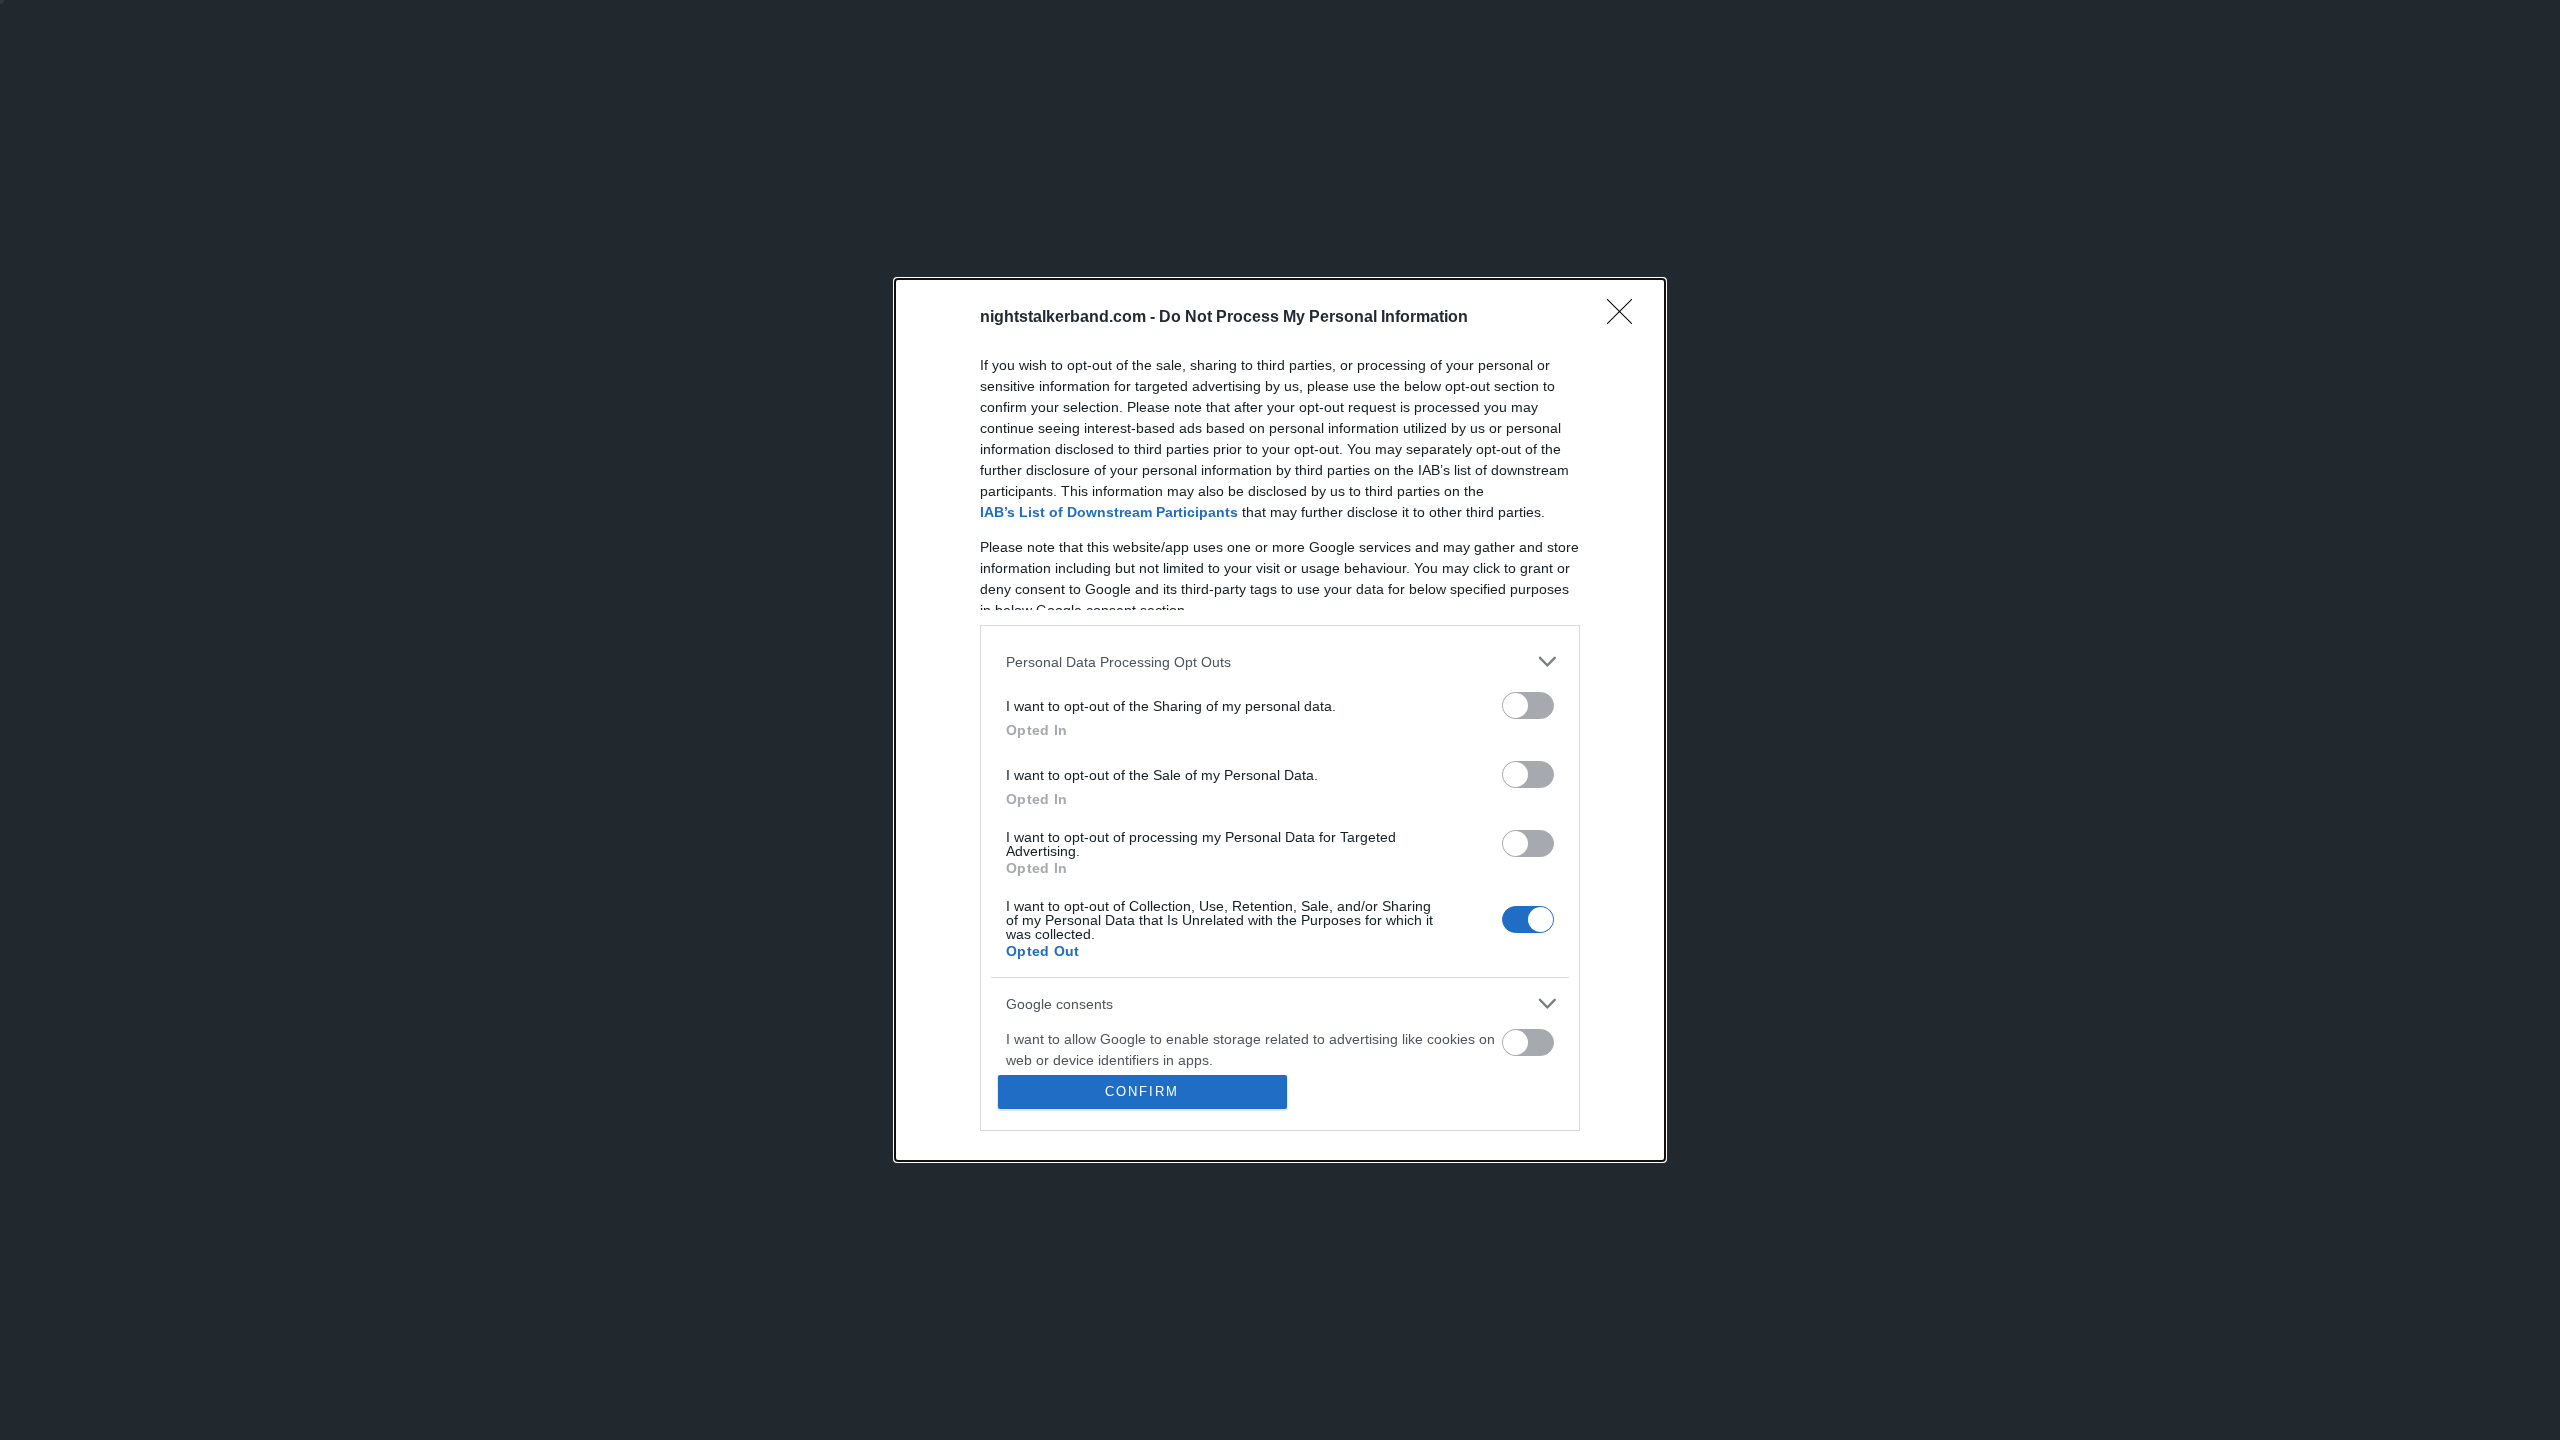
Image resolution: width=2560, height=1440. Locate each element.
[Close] (1626, 318)
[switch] (1528, 705)
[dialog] (1280, 720)
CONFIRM (1142, 1091)
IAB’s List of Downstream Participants (1109, 512)
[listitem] (1280, 661)
